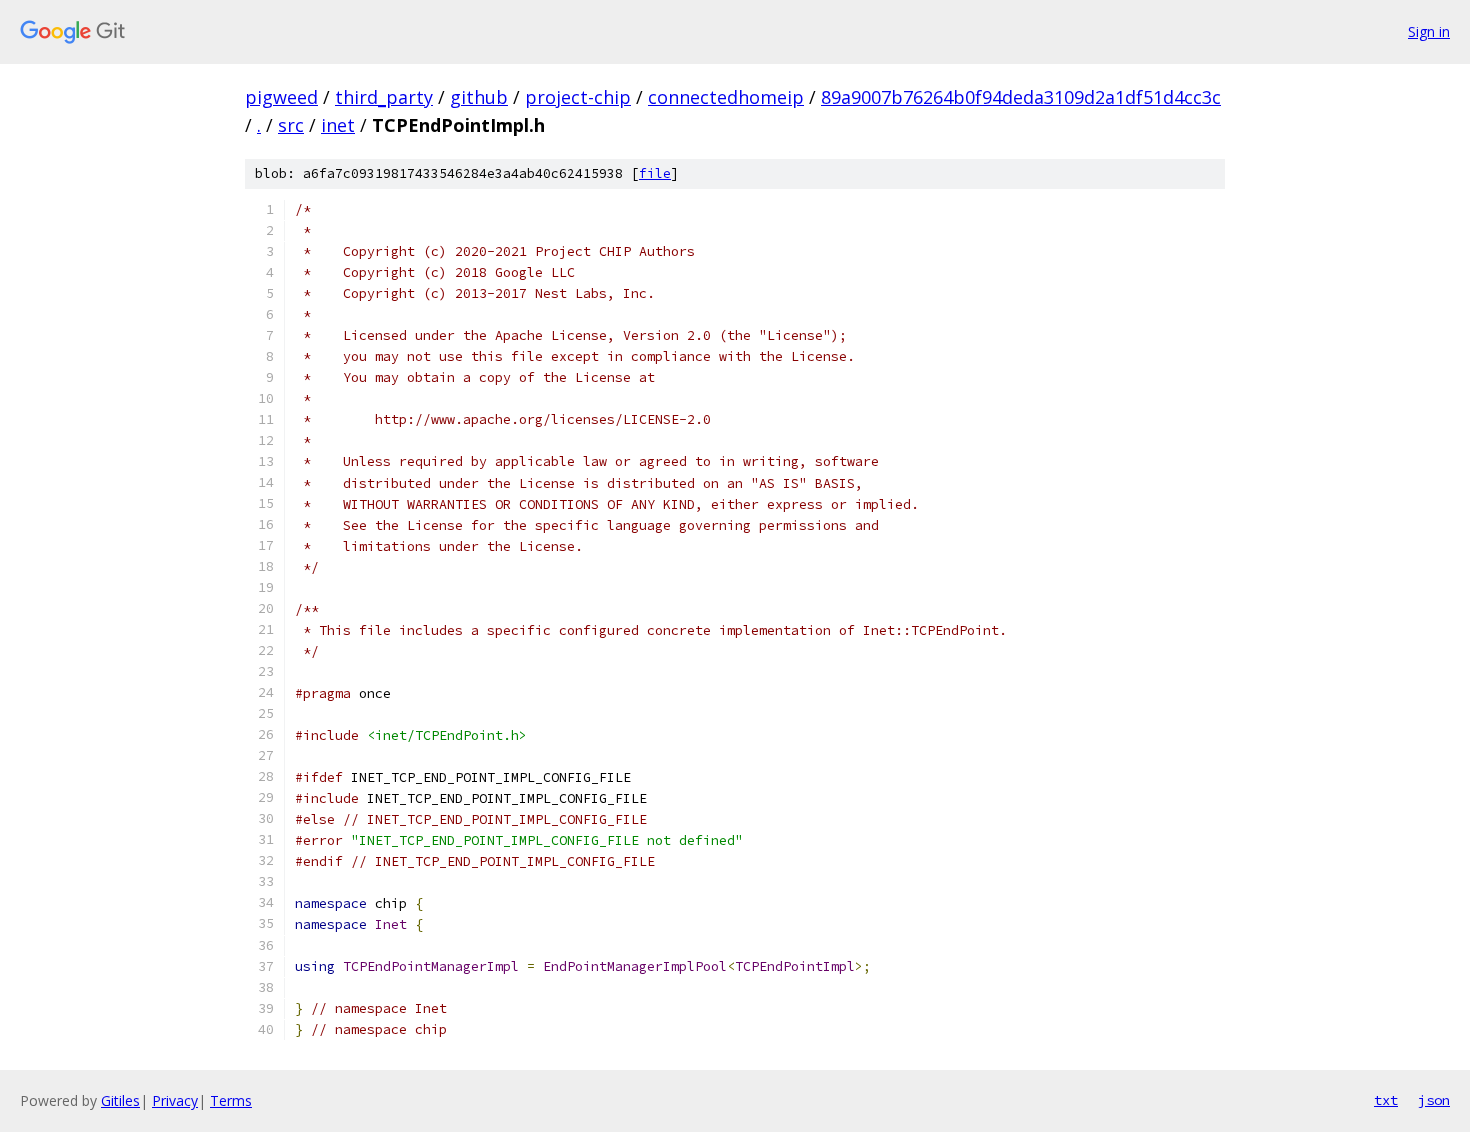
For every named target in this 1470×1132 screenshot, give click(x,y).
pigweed (281, 97)
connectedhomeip (726, 97)
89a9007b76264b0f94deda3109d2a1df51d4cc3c (1021, 97)
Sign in (1429, 31)
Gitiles (120, 1100)
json (1434, 1100)
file (655, 173)
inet (338, 125)
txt (1386, 1100)
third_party (384, 97)
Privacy (175, 1100)
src (291, 125)
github (479, 97)
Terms (231, 1100)
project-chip (578, 97)
